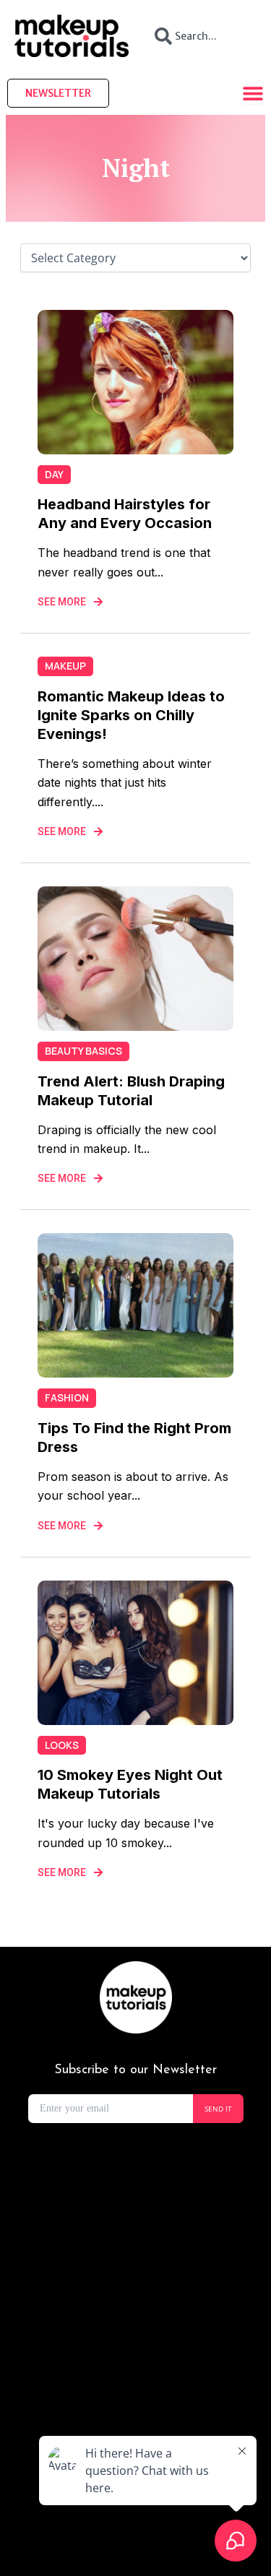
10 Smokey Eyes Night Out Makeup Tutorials (130, 1784)
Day (54, 474)
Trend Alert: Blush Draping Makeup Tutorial (131, 1091)
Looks (62, 1745)
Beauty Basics (83, 1051)
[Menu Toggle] (253, 93)
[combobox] (200, 36)
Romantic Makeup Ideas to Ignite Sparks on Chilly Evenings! (131, 715)
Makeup (65, 666)
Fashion (67, 1397)
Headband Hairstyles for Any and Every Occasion (125, 514)
